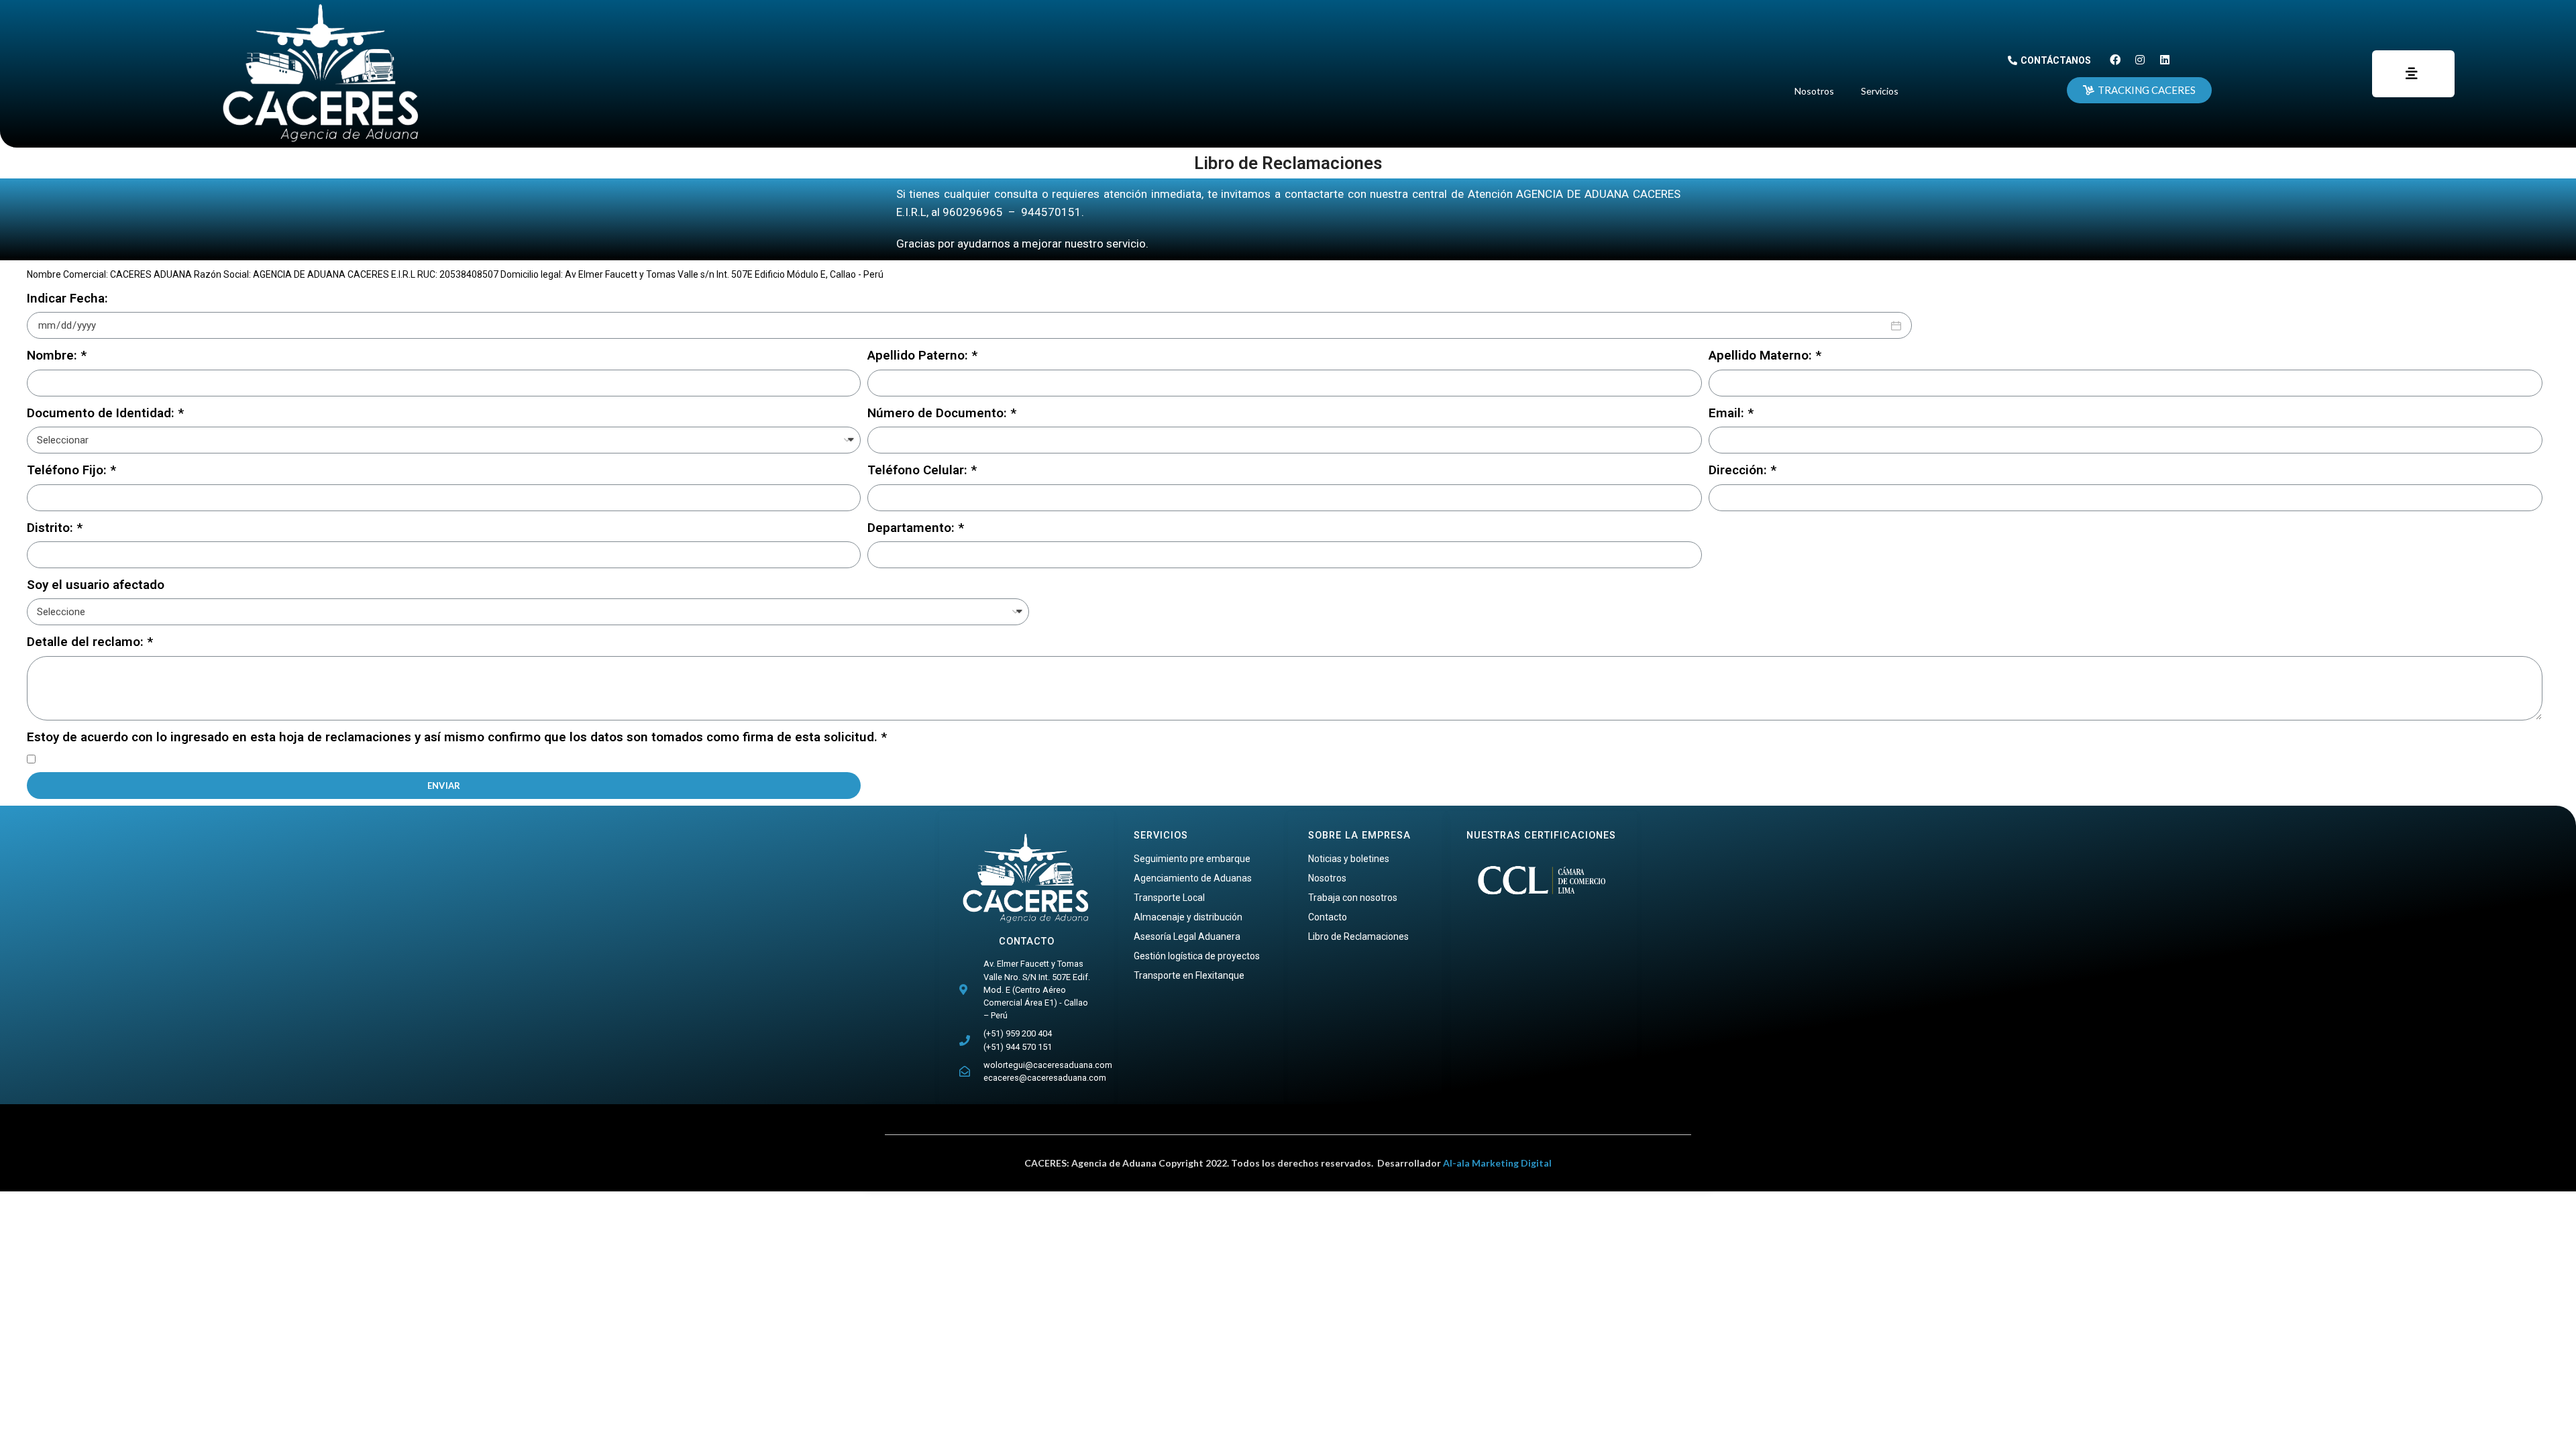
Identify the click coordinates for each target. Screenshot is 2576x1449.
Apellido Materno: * (1765, 355)
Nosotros (1814, 91)
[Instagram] (2140, 60)
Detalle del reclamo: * (90, 642)
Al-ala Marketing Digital (1497, 1163)
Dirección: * (1742, 470)
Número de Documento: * (942, 413)
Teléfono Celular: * (922, 470)
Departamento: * (916, 528)
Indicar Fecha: (67, 298)
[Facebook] (2115, 60)
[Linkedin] (2165, 60)
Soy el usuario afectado (96, 585)
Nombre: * (57, 355)
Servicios (1880, 91)
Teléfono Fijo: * (71, 470)
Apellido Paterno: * (922, 355)
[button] (2049, 60)
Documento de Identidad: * (105, 413)
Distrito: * (55, 528)
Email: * (1731, 413)
